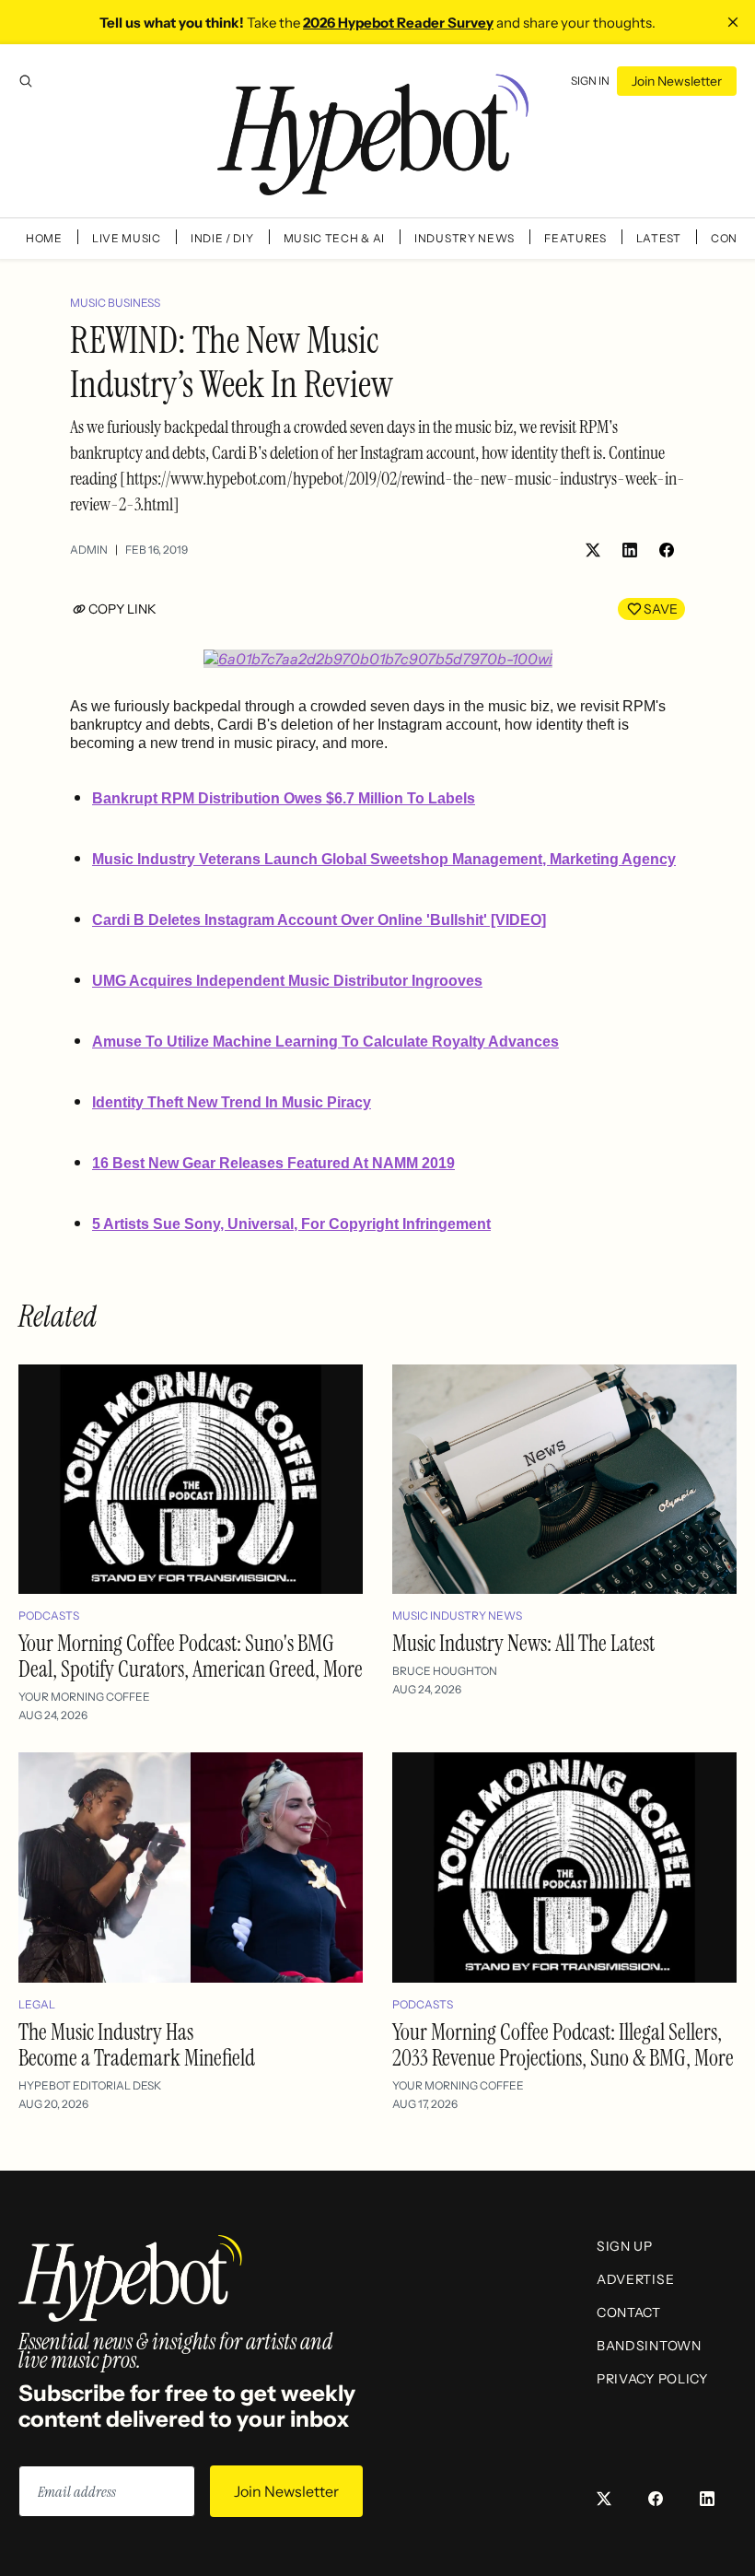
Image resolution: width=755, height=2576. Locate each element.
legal (37, 2004)
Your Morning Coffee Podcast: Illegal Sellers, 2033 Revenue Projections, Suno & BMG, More (563, 2045)
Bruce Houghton (445, 1671)
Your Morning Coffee (84, 1697)
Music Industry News (457, 1616)
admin (89, 550)
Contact (629, 2313)
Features (575, 238)
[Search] (26, 81)
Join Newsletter (677, 81)
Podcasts (49, 1616)
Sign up (625, 2246)
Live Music (127, 238)
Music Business (115, 303)
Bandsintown (649, 2346)
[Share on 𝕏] (593, 550)
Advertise (635, 2279)
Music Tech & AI (335, 238)
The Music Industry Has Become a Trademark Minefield (137, 2045)
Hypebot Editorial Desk (90, 2085)
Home (44, 238)
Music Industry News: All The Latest (523, 1643)
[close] (733, 22)
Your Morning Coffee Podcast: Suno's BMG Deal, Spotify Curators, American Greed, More (191, 1656)
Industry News (465, 238)
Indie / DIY (222, 238)
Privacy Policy (652, 2379)
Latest (659, 238)
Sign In (590, 81)
